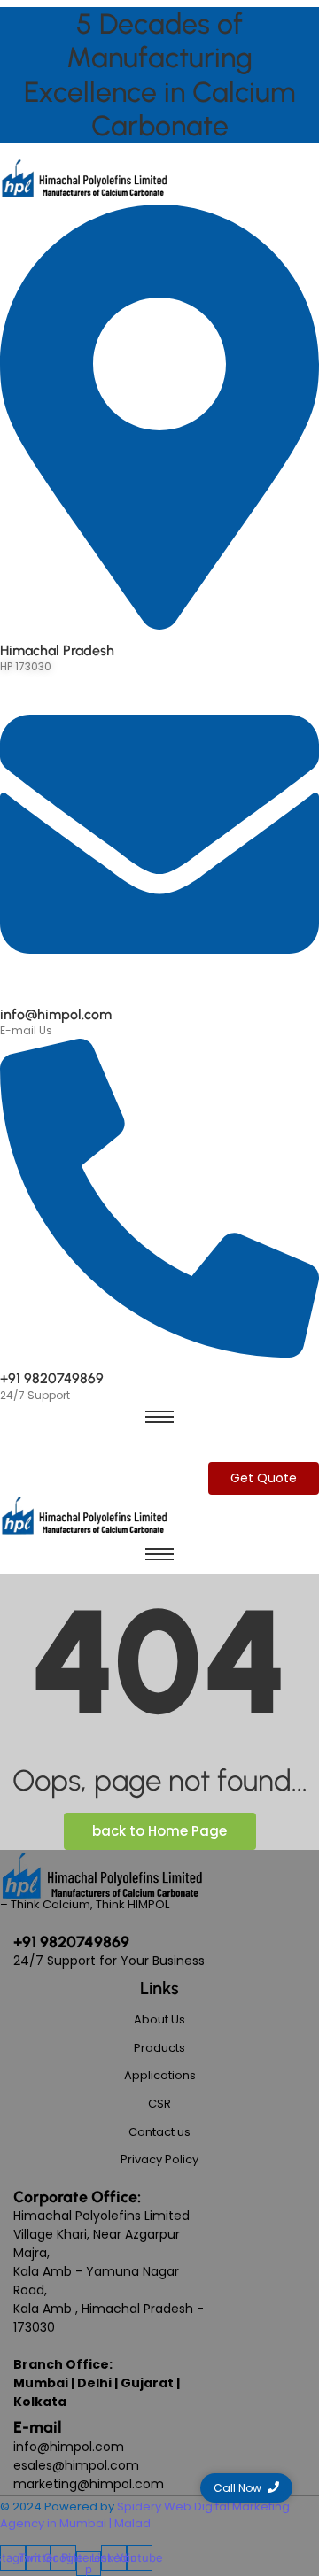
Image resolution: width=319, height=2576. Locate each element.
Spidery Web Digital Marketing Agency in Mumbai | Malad (145, 2515)
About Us (159, 2019)
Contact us (159, 2132)
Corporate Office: (77, 2197)
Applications (160, 2075)
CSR (159, 2104)
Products (159, 2048)
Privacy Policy (159, 2159)
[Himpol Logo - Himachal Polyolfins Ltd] (84, 179)
